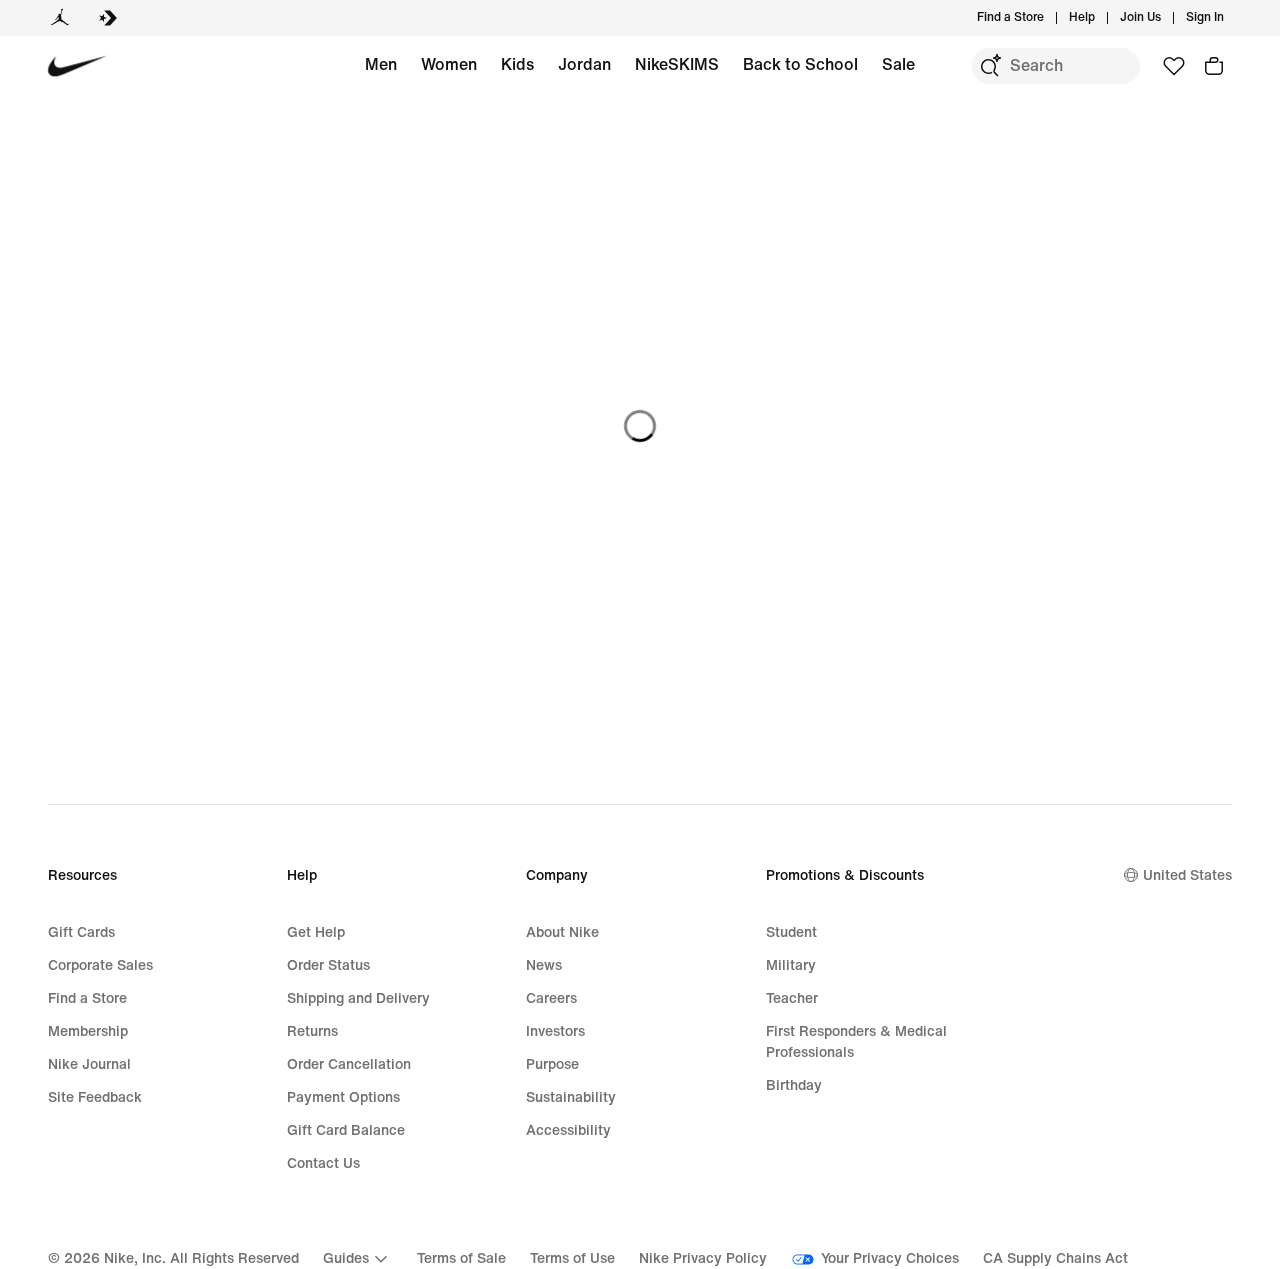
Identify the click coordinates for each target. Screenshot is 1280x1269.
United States (1187, 875)
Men (381, 64)
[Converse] (108, 18)
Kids (517, 64)
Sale (898, 64)
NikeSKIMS (677, 64)
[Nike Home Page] (77, 66)
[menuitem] (1101, 18)
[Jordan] (60, 18)
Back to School (800, 64)
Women (449, 64)
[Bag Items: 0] (1214, 66)
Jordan (584, 64)
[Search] (990, 66)
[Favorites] (1174, 66)
